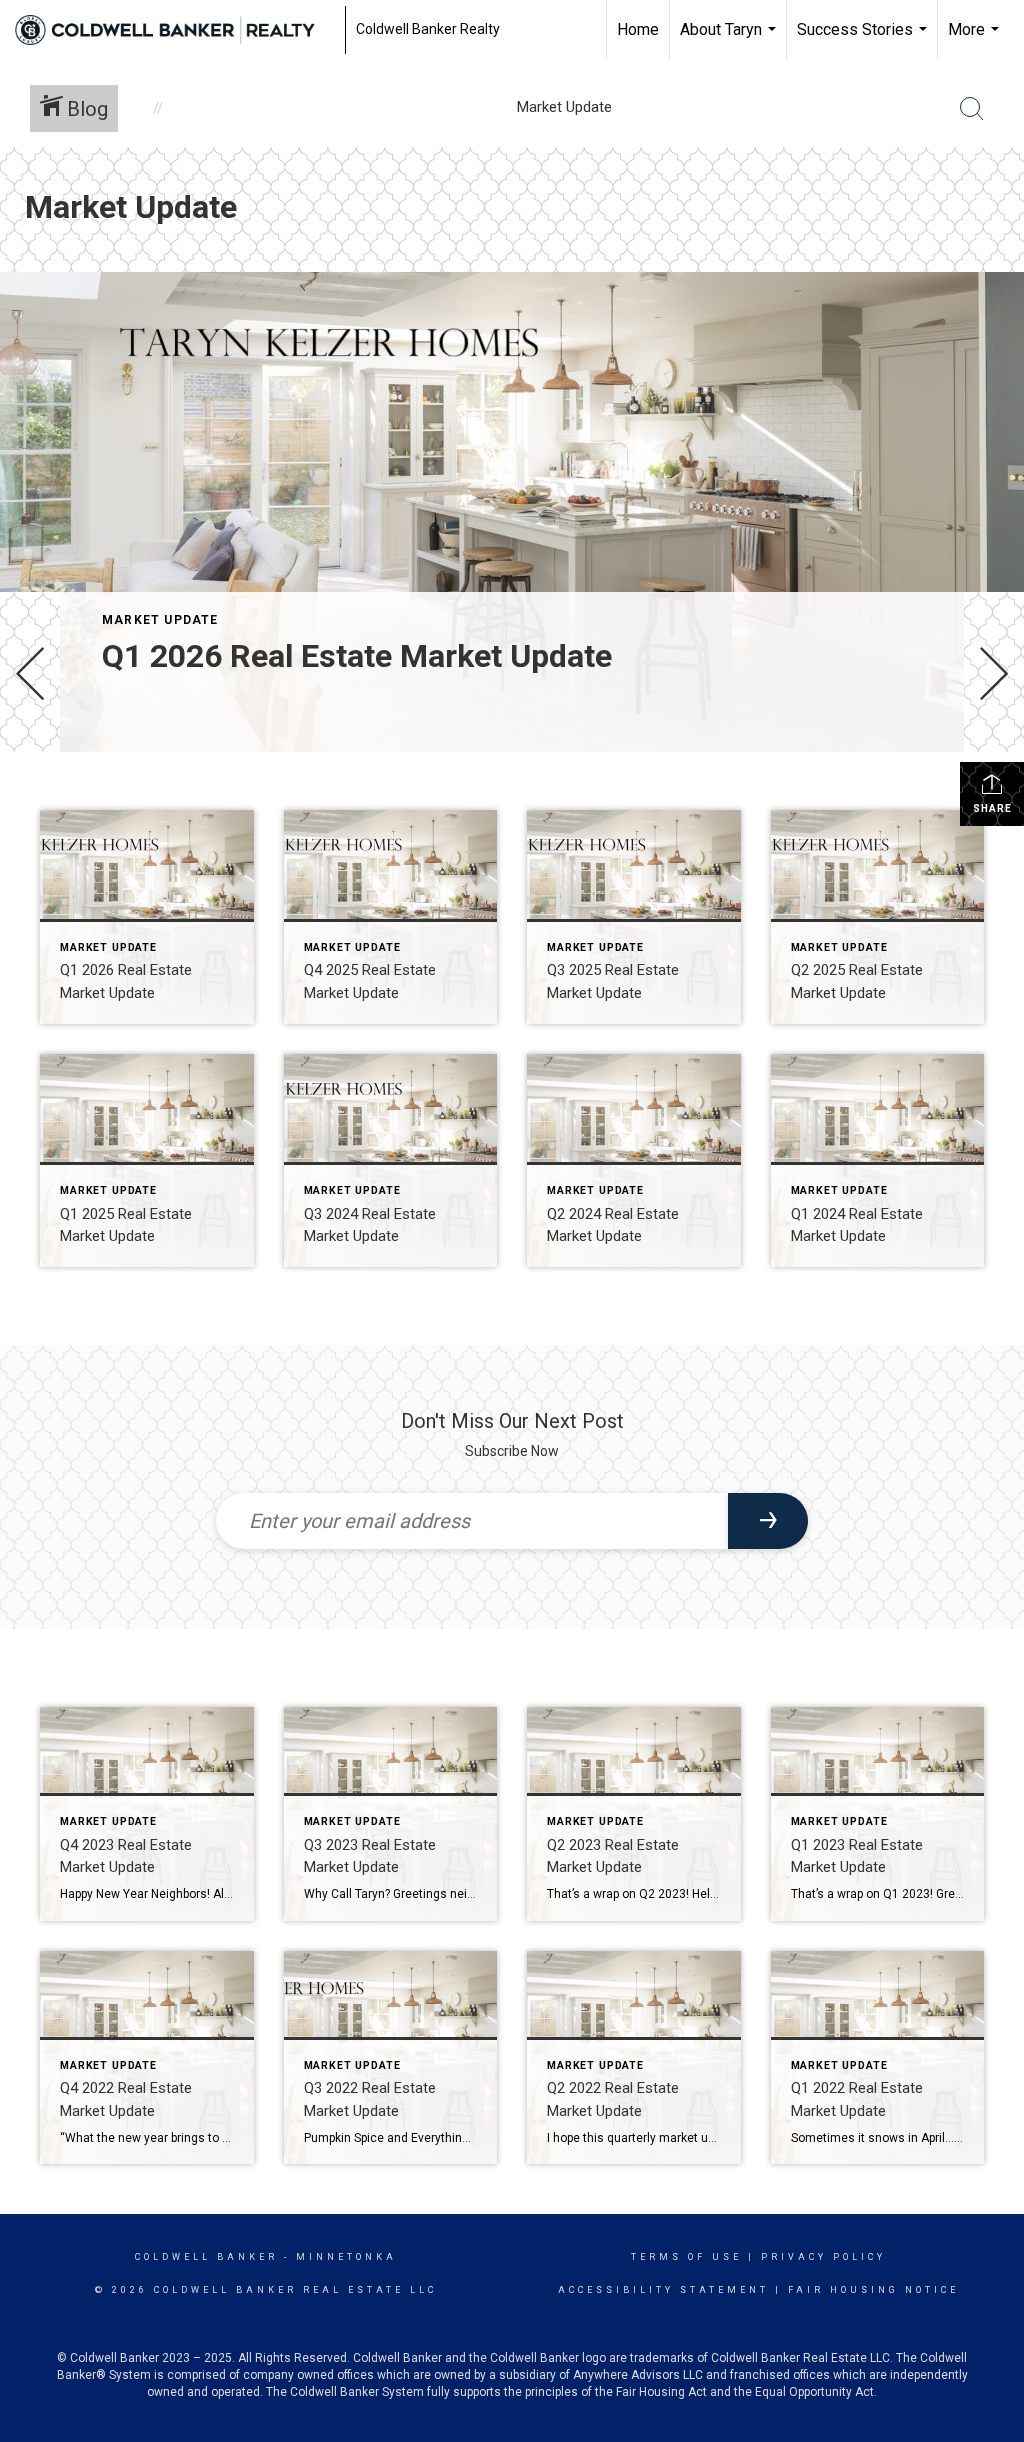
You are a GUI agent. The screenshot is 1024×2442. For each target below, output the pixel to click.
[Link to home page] (175, 30)
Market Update (160, 620)
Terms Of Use (686, 2257)
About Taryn (730, 40)
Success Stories (864, 40)
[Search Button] (972, 109)
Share (992, 808)
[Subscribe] (768, 1521)
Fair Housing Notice (873, 2290)
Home (638, 29)
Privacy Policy (823, 2257)
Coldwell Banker (206, 2257)
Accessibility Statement (663, 2290)
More (976, 40)
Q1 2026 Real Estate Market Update (357, 656)
